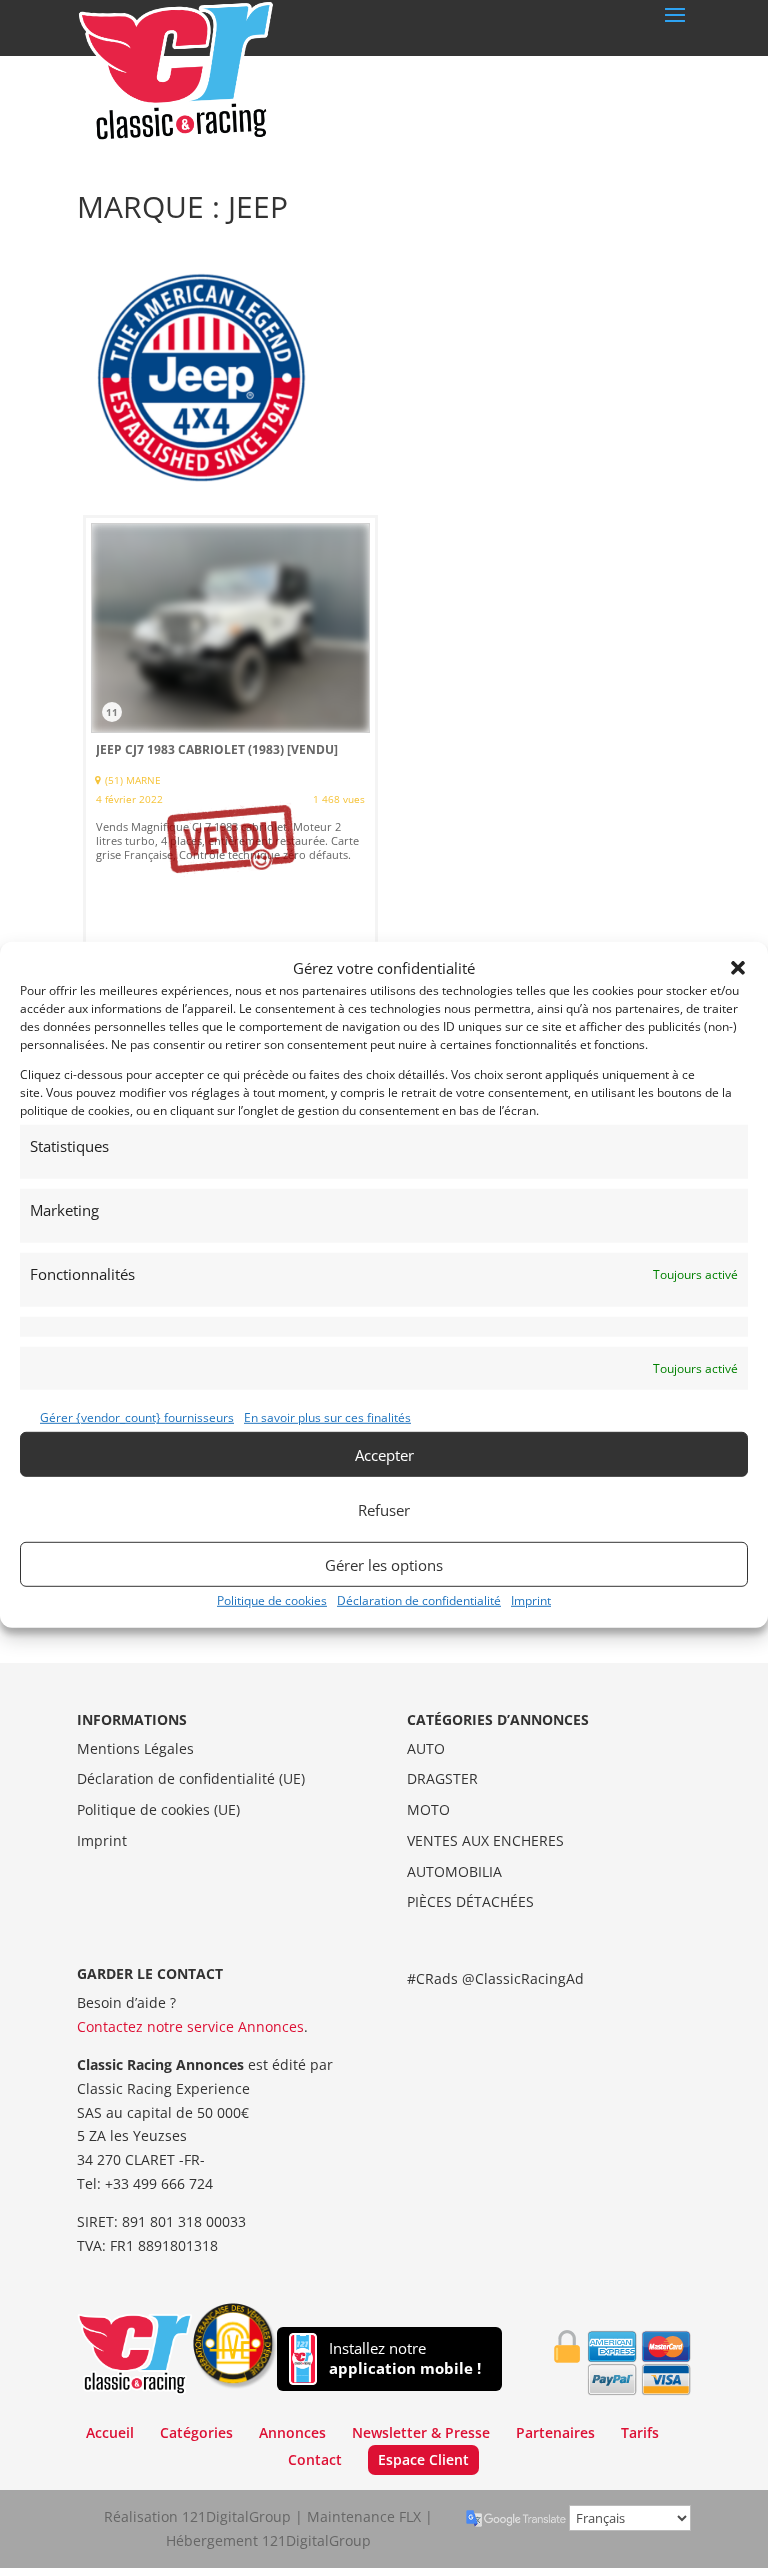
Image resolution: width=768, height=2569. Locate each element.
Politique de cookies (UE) (158, 1809)
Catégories (196, 2432)
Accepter (384, 1454)
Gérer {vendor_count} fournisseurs (137, 1417)
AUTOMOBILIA (454, 1871)
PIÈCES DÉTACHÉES (470, 1901)
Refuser (384, 1509)
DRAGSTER (442, 1778)
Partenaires (555, 2432)
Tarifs (640, 2432)
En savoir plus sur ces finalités (327, 1417)
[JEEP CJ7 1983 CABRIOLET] (230, 740)
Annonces (292, 2432)
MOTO (428, 1809)
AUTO (426, 1748)
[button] (738, 968)
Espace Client (423, 2459)
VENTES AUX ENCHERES (485, 1840)
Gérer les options (384, 1564)
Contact (315, 2459)
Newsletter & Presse (421, 2432)
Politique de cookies (272, 1600)
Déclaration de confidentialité (419, 1600)
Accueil (110, 2432)
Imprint (531, 1600)
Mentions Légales (135, 1748)
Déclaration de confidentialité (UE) (191, 1778)
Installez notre (405, 2358)
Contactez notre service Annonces (190, 2026)
